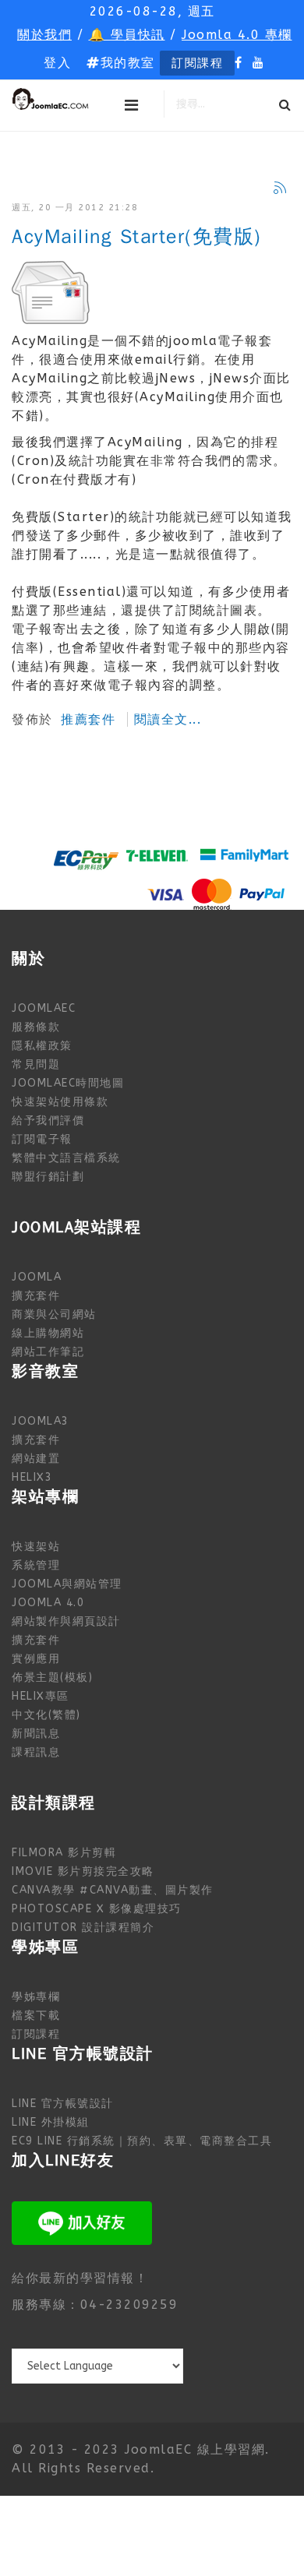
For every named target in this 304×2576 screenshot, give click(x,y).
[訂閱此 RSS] (280, 188)
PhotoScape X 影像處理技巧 (97, 1909)
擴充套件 (36, 1296)
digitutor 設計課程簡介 (83, 1928)
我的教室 (128, 63)
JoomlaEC (44, 1008)
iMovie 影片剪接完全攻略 (83, 1871)
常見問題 (36, 1064)
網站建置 (36, 1459)
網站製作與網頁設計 (66, 1621)
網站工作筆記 (48, 1352)
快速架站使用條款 (60, 1102)
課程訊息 (36, 1752)
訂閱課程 (197, 63)
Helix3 (32, 1477)
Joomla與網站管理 (67, 1584)
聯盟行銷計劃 (48, 1177)
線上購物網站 (48, 1333)
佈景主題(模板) (52, 1677)
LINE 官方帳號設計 (63, 2104)
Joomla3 (41, 1421)
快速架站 (36, 1547)
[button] (57, 63)
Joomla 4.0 (48, 1603)
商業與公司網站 (54, 1314)
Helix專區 (41, 1696)
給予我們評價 (48, 1121)
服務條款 (36, 1027)
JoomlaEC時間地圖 (68, 1083)
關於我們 (44, 35)
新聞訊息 (36, 1734)
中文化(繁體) (46, 1715)
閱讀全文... (168, 719)
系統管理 (36, 1565)
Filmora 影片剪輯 (64, 1853)
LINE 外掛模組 (51, 2122)
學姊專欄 (36, 1997)
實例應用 (36, 1659)
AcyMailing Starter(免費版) (137, 237)
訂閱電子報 (42, 1139)
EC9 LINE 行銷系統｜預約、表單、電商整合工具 (142, 2141)
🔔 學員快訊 (127, 35)
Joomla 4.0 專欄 (237, 35)
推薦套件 (88, 719)
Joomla (37, 1277)
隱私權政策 (42, 1046)
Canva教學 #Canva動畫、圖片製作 (113, 1890)
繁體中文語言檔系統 (66, 1158)
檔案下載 (36, 2016)
